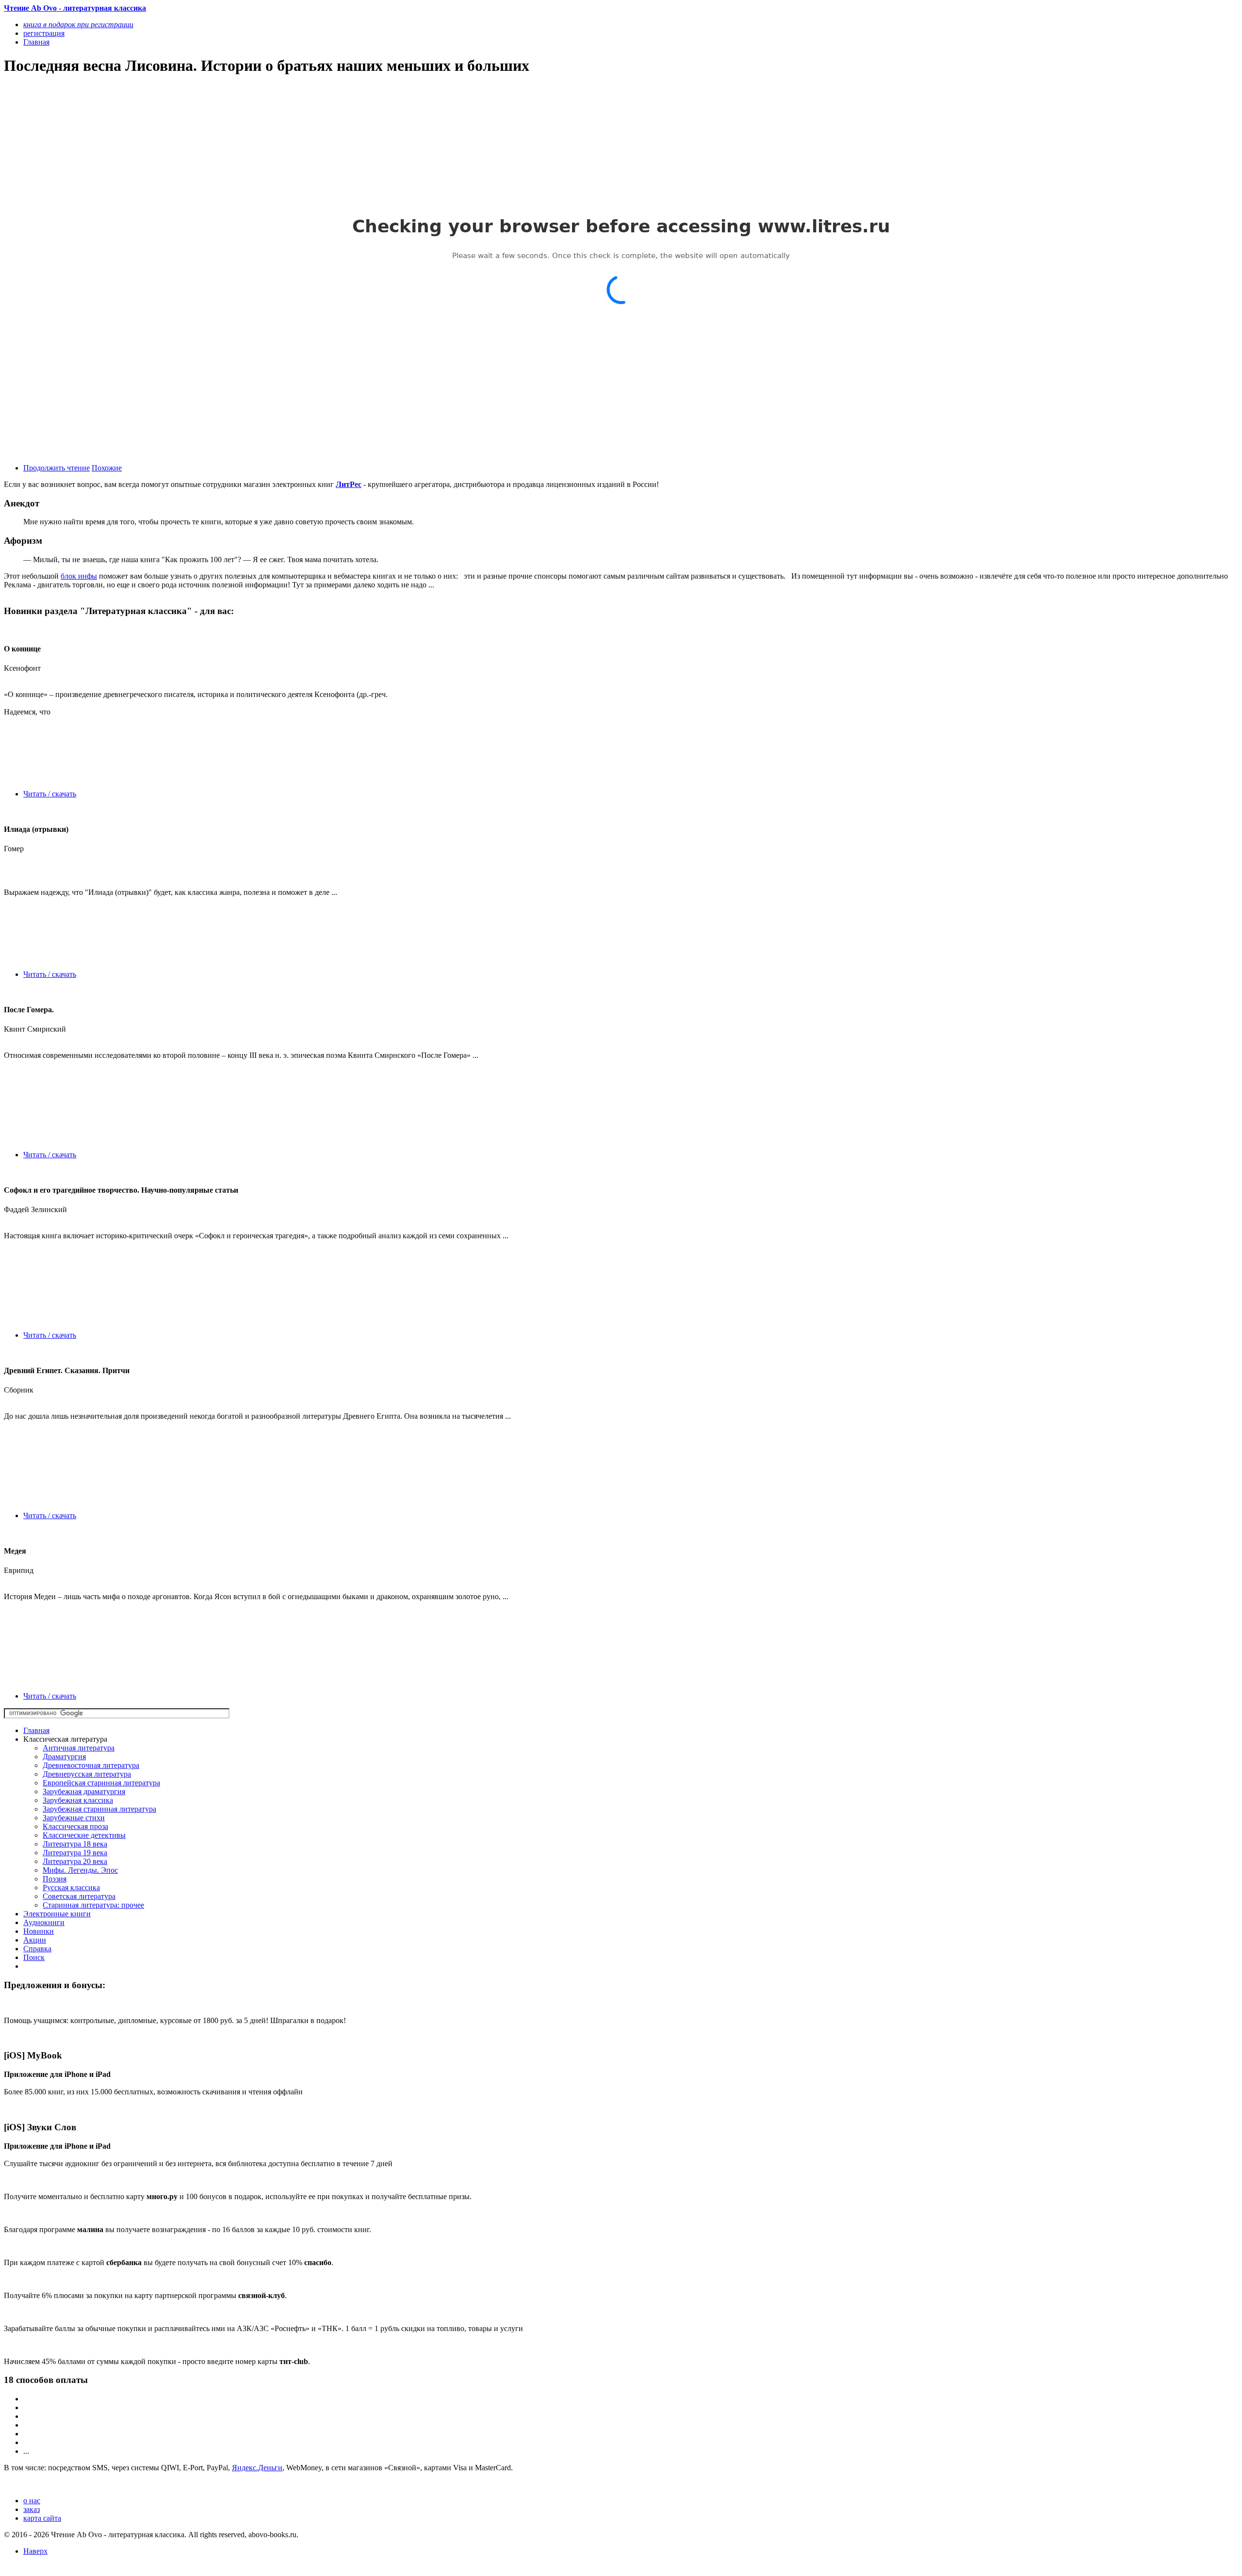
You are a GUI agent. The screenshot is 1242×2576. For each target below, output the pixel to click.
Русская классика (71, 1887)
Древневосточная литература (91, 1765)
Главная (36, 1730)
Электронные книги (57, 1914)
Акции (35, 1940)
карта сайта (42, 2518)
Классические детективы (84, 1835)
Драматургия (64, 1757)
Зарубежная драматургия (84, 1791)
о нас (32, 2501)
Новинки (39, 1931)
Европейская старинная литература (101, 1783)
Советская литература (79, 1896)
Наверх (35, 2551)
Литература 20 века (75, 1861)
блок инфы (79, 576)
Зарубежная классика (78, 1800)
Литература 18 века (75, 1844)
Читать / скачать (50, 794)
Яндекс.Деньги (257, 2468)
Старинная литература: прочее (93, 1905)
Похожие (107, 468)
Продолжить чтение (57, 468)
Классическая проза (75, 1826)
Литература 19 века (75, 1853)
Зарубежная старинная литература (99, 1809)
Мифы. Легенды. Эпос (80, 1870)
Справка (37, 1949)
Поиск (34, 1957)
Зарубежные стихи (74, 1818)
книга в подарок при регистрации (78, 24)
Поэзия (55, 1879)
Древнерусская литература (87, 1774)
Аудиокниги (44, 1922)
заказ (32, 2509)
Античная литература (79, 1748)
